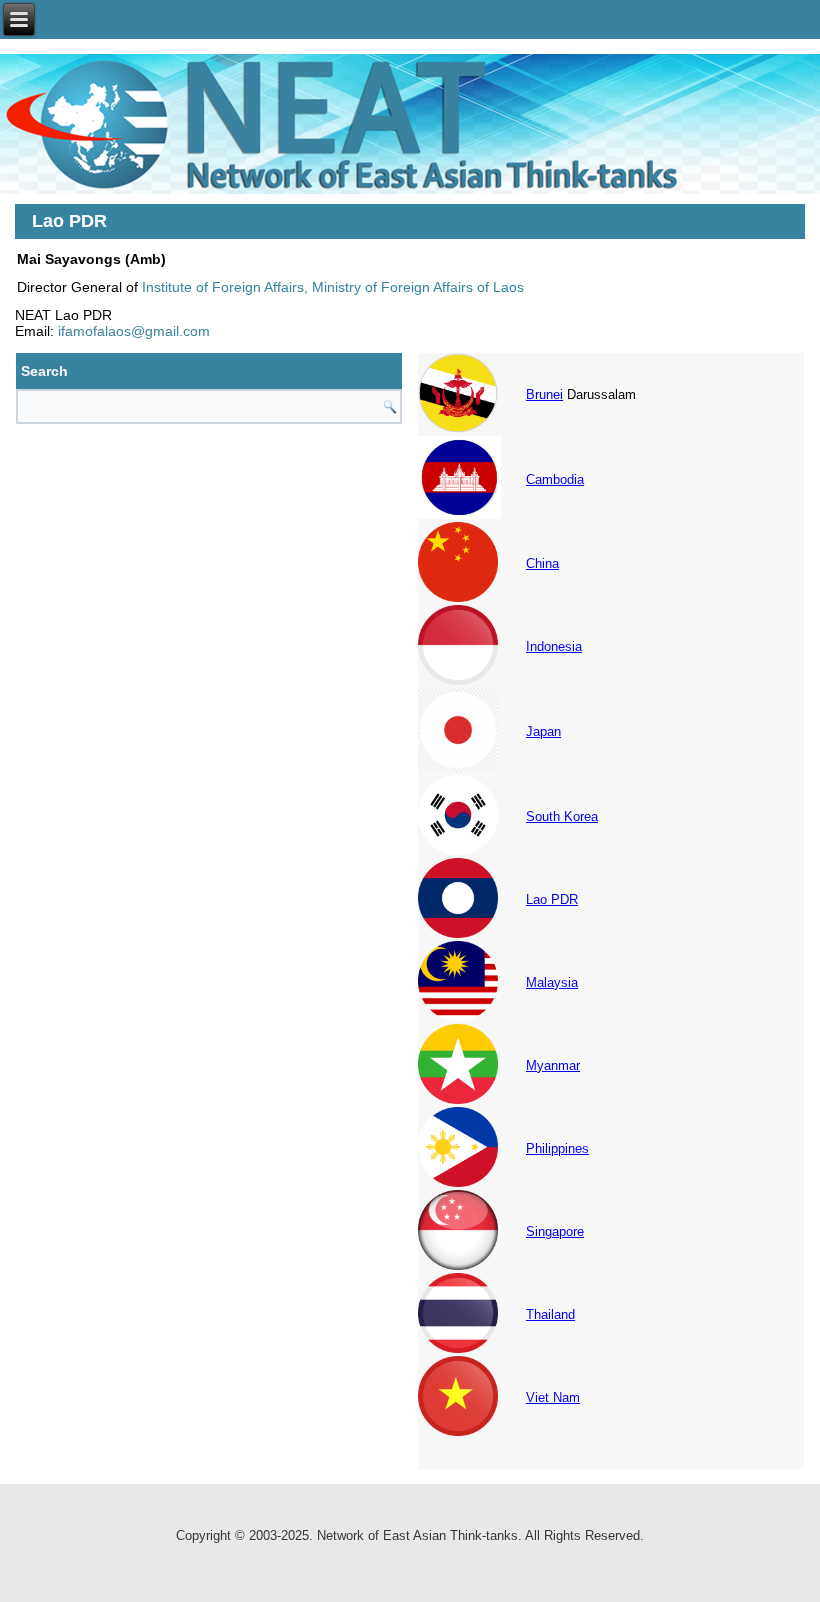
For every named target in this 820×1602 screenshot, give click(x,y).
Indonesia (554, 646)
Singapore (555, 1231)
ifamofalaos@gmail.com (134, 331)
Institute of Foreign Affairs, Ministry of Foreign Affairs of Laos (333, 287)
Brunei (544, 394)
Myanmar (553, 1065)
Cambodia (555, 479)
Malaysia (552, 982)
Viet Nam (553, 1397)
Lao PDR (552, 899)
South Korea (562, 816)
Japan (543, 731)
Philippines (557, 1148)
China (542, 563)
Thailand (550, 1314)
